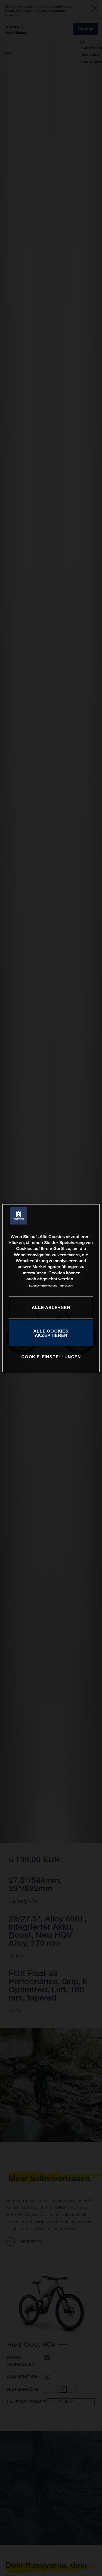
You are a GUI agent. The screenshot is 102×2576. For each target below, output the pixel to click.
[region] (51, 1288)
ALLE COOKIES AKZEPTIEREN (51, 1333)
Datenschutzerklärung (43, 1286)
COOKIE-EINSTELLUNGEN (51, 1357)
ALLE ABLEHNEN (51, 1307)
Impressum (66, 1286)
